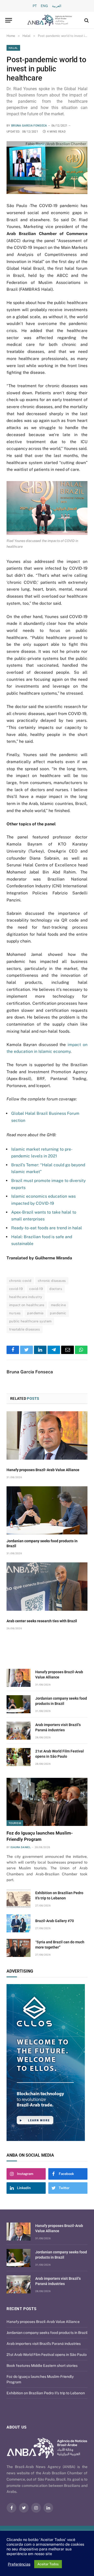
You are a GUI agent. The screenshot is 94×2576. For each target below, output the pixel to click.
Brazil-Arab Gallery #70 (55, 1921)
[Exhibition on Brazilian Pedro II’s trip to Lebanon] (19, 1899)
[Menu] (9, 20)
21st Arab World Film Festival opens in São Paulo (47, 2355)
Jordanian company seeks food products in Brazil (47, 2333)
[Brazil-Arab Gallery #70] (19, 1923)
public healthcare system (30, 1321)
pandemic (58, 1313)
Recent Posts (21, 2309)
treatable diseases (25, 1329)
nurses (15, 1313)
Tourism (15, 1823)
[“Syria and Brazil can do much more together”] (19, 1948)
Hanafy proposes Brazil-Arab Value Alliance (43, 1470)
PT (35, 6)
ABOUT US (17, 2427)
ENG (44, 6)
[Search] (86, 20)
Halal (13, 48)
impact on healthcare (27, 1305)
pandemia (35, 1313)
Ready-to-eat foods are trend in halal (47, 1228)
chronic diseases (52, 1281)
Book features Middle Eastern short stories (42, 2366)
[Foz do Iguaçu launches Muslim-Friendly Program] (47, 1802)
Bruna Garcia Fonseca (29, 126)
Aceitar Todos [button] (48, 2564)
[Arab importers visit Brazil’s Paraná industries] (19, 1731)
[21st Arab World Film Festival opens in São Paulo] (19, 1757)
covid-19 (16, 1289)
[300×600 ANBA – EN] (47, 2063)
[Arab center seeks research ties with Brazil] (47, 1587)
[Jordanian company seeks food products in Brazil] (47, 1510)
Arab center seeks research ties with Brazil (42, 1621)
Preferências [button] (19, 2564)
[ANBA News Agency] (50, 20)
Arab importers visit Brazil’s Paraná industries (44, 2344)
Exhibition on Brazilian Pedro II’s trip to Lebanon (46, 2393)
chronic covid (20, 1281)
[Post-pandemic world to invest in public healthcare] (47, 168)
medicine (58, 1305)
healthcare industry (26, 1297)
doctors (56, 1289)
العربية (57, 6)
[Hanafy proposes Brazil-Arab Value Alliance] (47, 1435)
